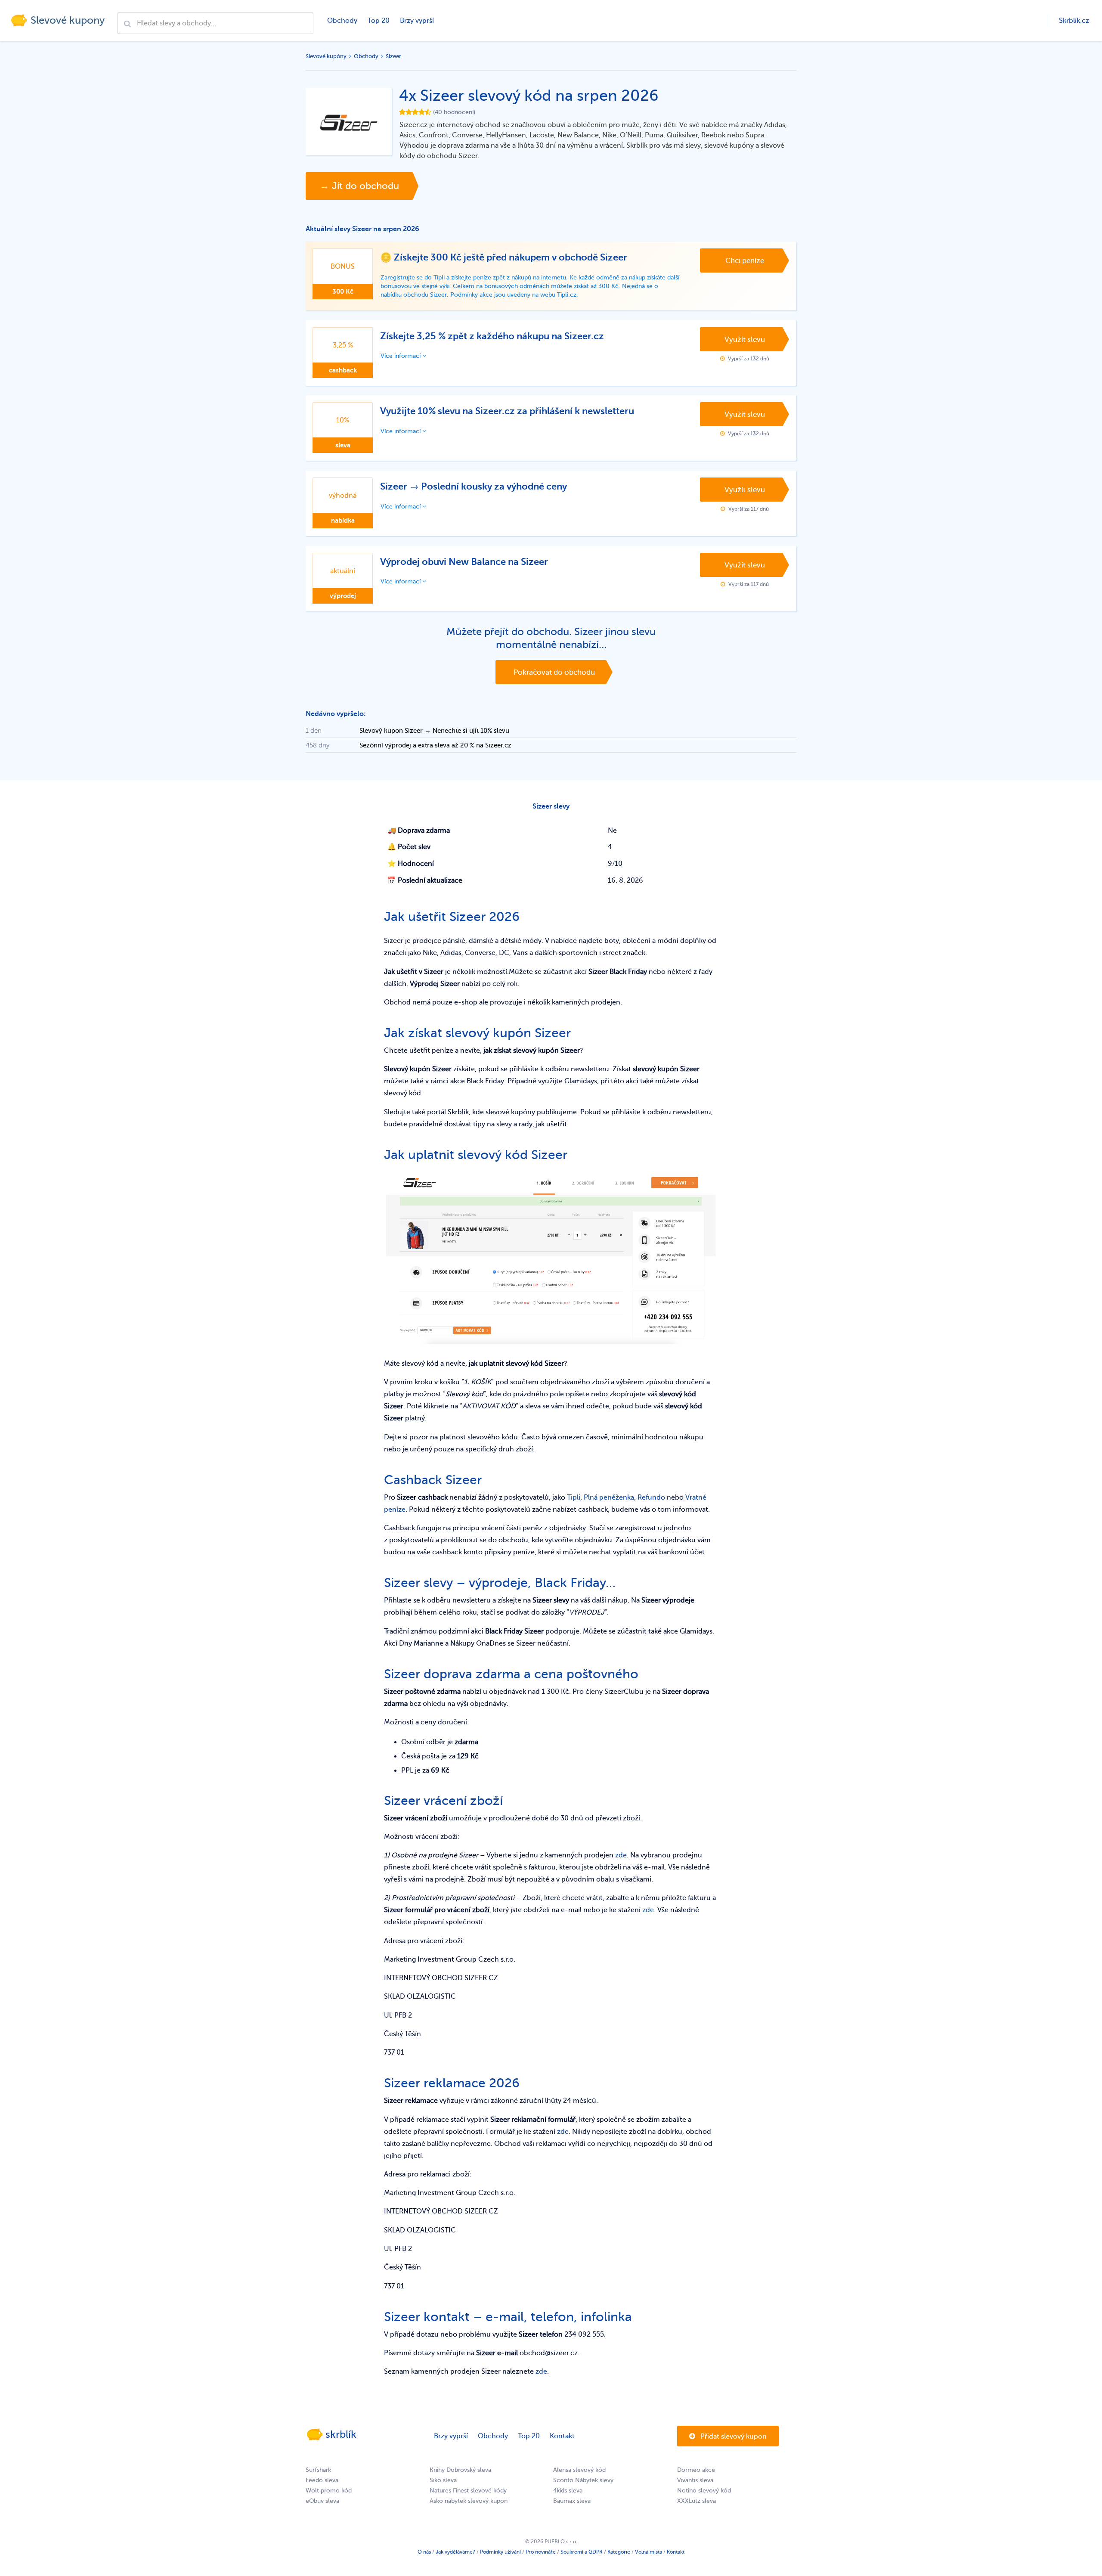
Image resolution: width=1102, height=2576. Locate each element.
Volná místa (649, 2552)
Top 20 (379, 21)
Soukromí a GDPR (582, 2552)
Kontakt (562, 2436)
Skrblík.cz (1074, 21)
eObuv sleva (322, 2501)
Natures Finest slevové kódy (468, 2491)
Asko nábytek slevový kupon (469, 2501)
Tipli (574, 1497)
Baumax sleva (572, 2501)
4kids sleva (568, 2491)
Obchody (342, 21)
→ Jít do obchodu (359, 186)
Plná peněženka (609, 1497)
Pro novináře (541, 2552)
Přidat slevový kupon (733, 2437)
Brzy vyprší (417, 21)
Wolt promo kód (329, 2491)
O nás (424, 2552)
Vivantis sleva (695, 2480)
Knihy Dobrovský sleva (460, 2470)
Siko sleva (443, 2480)
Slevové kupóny (326, 56)
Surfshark (318, 2470)
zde (621, 1855)
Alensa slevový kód (579, 2470)
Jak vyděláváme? (455, 2552)
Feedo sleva (322, 2480)
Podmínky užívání (500, 2552)
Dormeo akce (696, 2470)
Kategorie (619, 2552)
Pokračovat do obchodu (554, 672)
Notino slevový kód (704, 2491)
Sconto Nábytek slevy (583, 2480)
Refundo (651, 1497)
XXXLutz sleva (696, 2501)
